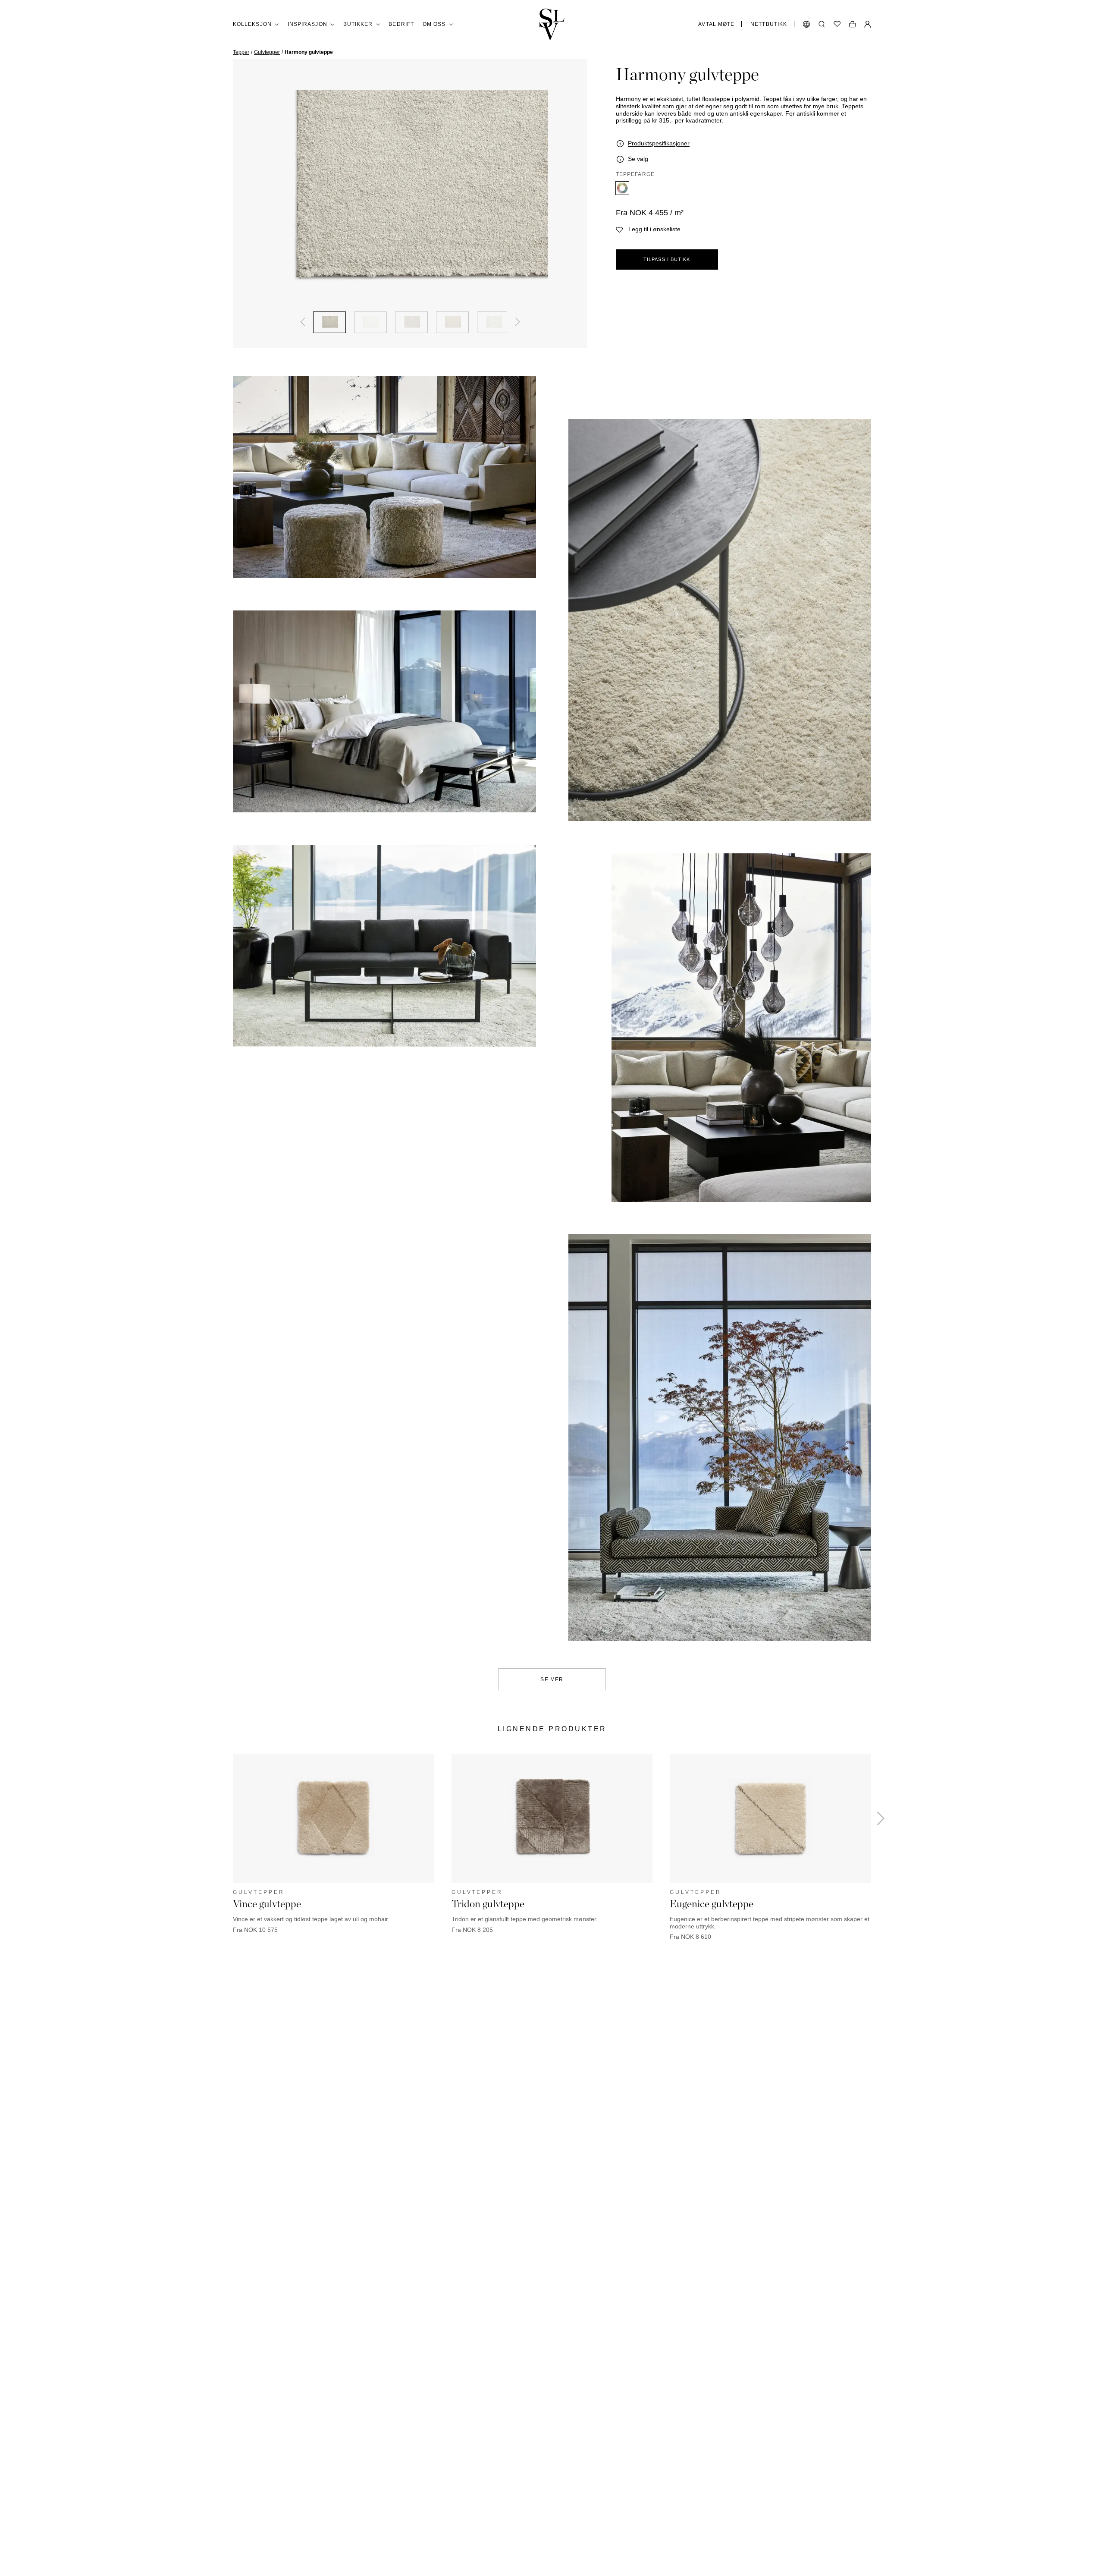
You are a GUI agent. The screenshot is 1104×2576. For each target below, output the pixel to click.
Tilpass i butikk (667, 259)
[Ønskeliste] (837, 24)
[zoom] (410, 193)
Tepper (241, 52)
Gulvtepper (267, 52)
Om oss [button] (434, 24)
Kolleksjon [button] (252, 24)
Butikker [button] (358, 24)
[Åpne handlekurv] (852, 24)
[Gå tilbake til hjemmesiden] (552, 24)
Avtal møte (716, 24)
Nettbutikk (769, 24)
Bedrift (401, 24)
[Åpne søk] (822, 24)
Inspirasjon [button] (307, 24)
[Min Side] (868, 24)
